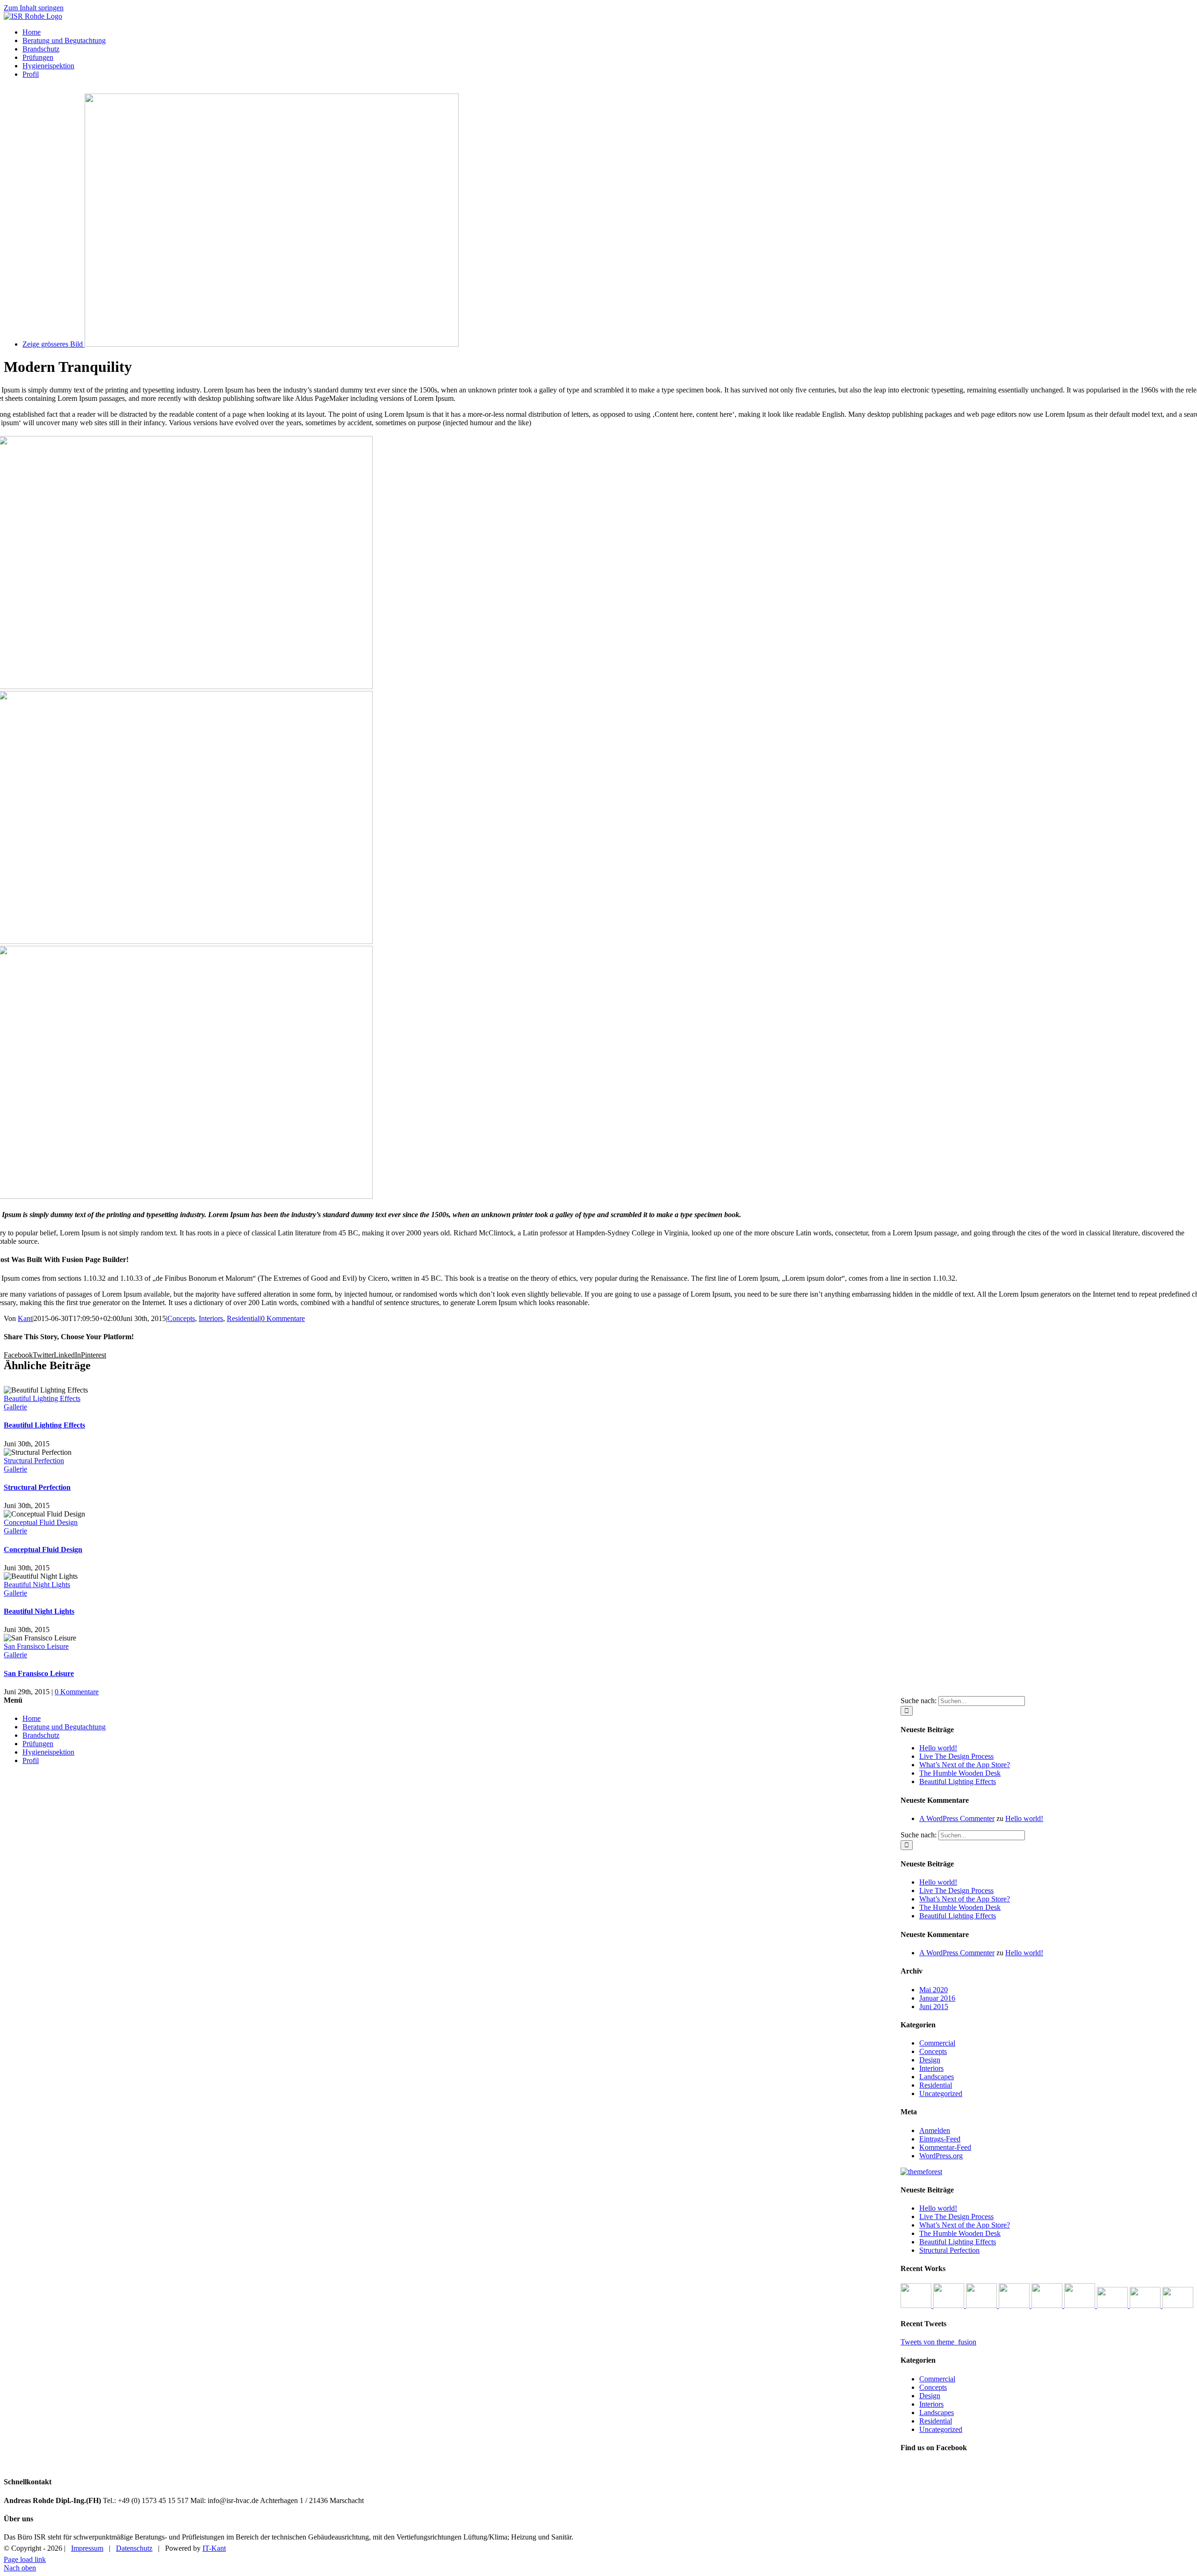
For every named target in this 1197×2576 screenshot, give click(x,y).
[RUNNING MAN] (1048, 2305)
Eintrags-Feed (940, 2139)
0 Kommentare (283, 1318)
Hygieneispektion (48, 1752)
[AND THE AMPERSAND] (1015, 2305)
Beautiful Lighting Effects (42, 1398)
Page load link (25, 2559)
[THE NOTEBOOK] (1081, 2305)
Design (930, 2060)
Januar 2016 (937, 1998)
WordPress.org (941, 2156)
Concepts (181, 1318)
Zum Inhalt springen (34, 8)
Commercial (937, 2043)
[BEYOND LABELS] (982, 2305)
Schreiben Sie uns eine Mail (1135, 2545)
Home (32, 1718)
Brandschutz (41, 1735)
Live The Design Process (956, 1756)
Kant (25, 1318)
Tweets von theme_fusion (938, 2342)
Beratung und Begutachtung (64, 1727)
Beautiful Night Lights (37, 1585)
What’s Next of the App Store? (965, 1765)
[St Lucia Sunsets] (1178, 2305)
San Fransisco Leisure (36, 1646)
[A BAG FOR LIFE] (950, 2305)
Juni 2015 (934, 2006)
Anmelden (935, 2130)
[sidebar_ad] (921, 2172)
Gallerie (15, 1407)
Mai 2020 (934, 1990)
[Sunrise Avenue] (1113, 2305)
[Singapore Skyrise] (1146, 2305)
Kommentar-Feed (945, 2147)
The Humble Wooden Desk (960, 1773)
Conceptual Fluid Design (41, 1522)
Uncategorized (941, 2093)
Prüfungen (38, 1744)
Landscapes (937, 2077)
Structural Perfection (34, 1461)
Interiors (211, 1318)
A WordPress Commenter (957, 1818)
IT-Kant (214, 2548)
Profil (31, 1760)
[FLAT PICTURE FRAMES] (917, 2305)
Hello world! (938, 1748)
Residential (243, 1318)
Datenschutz (134, 2548)
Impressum (87, 2548)
